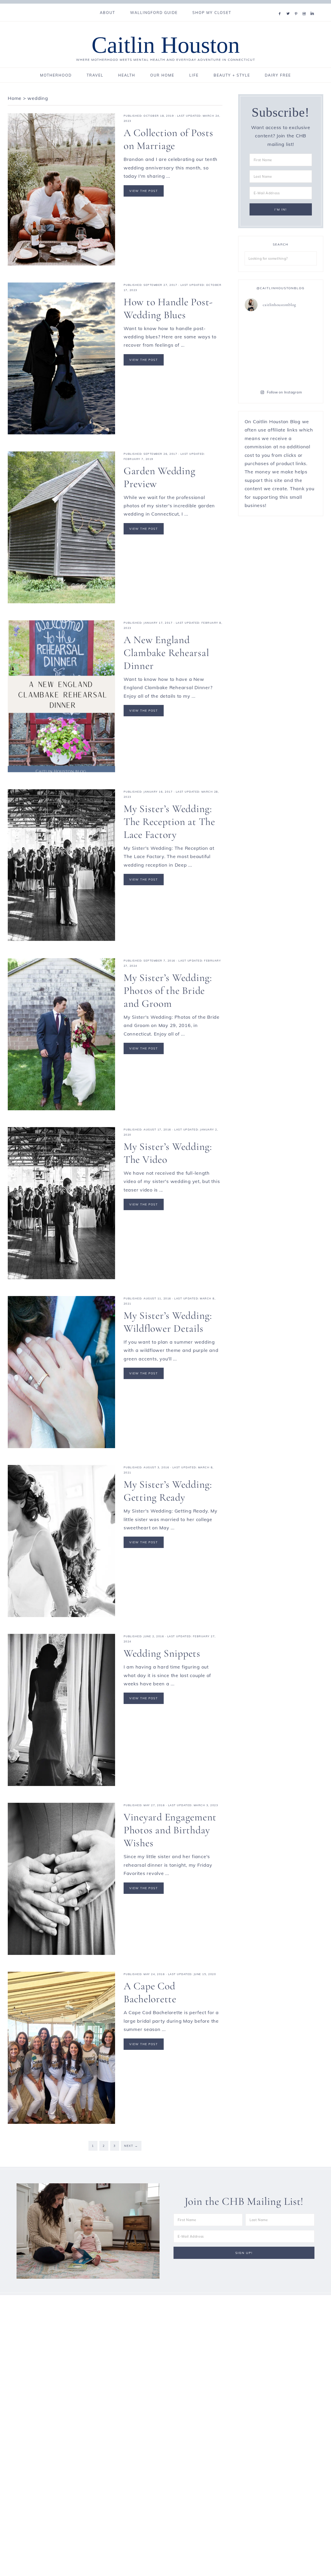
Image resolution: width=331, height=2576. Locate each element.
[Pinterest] (297, 7)
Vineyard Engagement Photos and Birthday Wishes (170, 1830)
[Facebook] (281, 7)
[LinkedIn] (313, 7)
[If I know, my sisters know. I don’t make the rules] (262, 327)
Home (15, 98)
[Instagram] (305, 7)
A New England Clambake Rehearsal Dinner (166, 653)
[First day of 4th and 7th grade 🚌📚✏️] (299, 327)
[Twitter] (289, 7)
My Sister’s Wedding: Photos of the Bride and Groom (168, 991)
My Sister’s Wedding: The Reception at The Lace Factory (169, 822)
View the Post (144, 191)
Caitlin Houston (166, 45)
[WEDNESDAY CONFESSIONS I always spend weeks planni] (299, 371)
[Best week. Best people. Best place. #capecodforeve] (262, 349)
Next (131, 2146)
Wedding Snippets (162, 1653)
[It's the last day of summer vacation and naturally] (299, 349)
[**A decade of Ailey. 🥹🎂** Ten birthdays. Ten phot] (262, 371)
